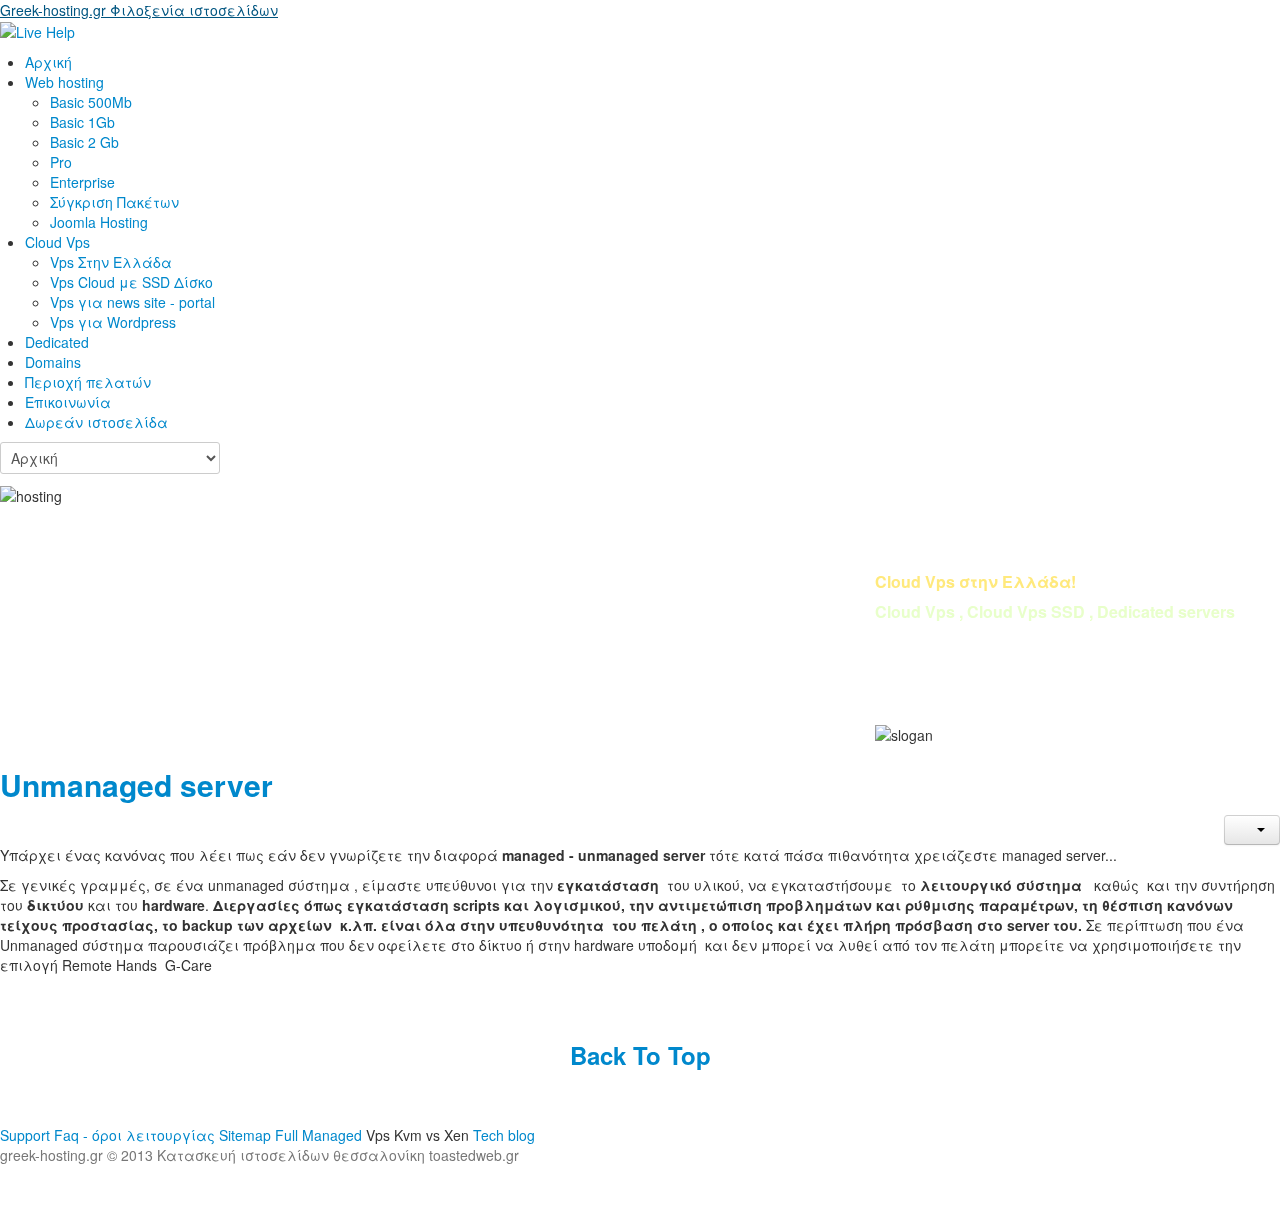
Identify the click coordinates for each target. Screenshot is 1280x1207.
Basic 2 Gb (84, 142)
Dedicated (57, 342)
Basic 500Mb (91, 102)
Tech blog (504, 1135)
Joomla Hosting (99, 222)
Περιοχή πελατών (88, 382)
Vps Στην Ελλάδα (111, 262)
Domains (53, 362)
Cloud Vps (57, 242)
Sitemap (247, 1135)
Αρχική (48, 62)
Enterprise (82, 182)
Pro (61, 162)
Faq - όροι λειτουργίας (134, 1135)
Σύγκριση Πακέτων (114, 202)
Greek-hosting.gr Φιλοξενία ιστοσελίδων (139, 10)
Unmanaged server (136, 784)
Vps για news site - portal (132, 302)
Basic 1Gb (82, 122)
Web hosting (64, 82)
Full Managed (318, 1135)
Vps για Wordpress (113, 322)
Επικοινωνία (68, 402)
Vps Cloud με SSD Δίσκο (131, 282)
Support (27, 1135)
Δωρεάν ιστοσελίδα (96, 422)
